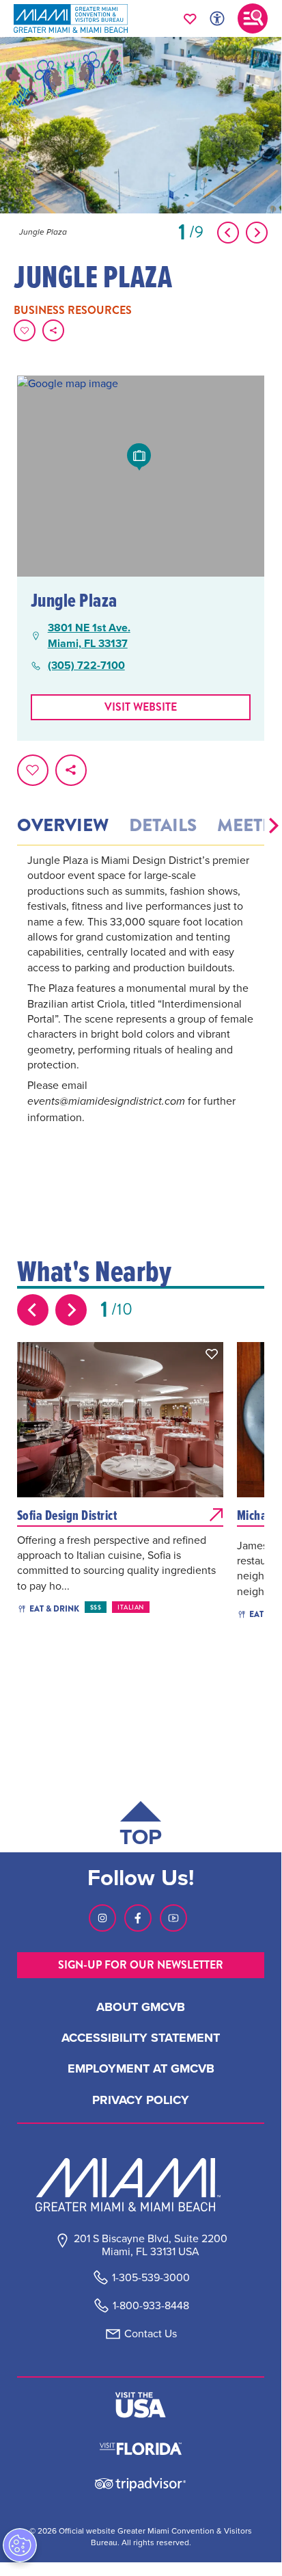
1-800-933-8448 (151, 2305)
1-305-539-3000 (151, 2277)
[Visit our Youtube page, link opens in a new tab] (173, 1918)
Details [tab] (163, 826)
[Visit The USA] (141, 2405)
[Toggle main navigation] (253, 18)
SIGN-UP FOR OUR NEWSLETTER (141, 1965)
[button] (274, 826)
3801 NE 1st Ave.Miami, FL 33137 (89, 635)
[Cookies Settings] (20, 2545)
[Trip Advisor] (140, 2483)
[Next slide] (71, 1310)
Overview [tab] (63, 826)
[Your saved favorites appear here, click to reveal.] (190, 18)
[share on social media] (53, 330)
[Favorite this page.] (25, 330)
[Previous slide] (33, 1310)
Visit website (141, 707)
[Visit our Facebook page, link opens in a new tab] (138, 1918)
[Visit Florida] (141, 2447)
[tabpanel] (141, 1008)
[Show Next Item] (257, 233)
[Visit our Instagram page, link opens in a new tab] (102, 1918)
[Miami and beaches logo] (141, 2185)
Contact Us (151, 2334)
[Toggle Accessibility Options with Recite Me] (217, 18)
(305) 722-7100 (86, 666)
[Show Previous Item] (228, 233)
